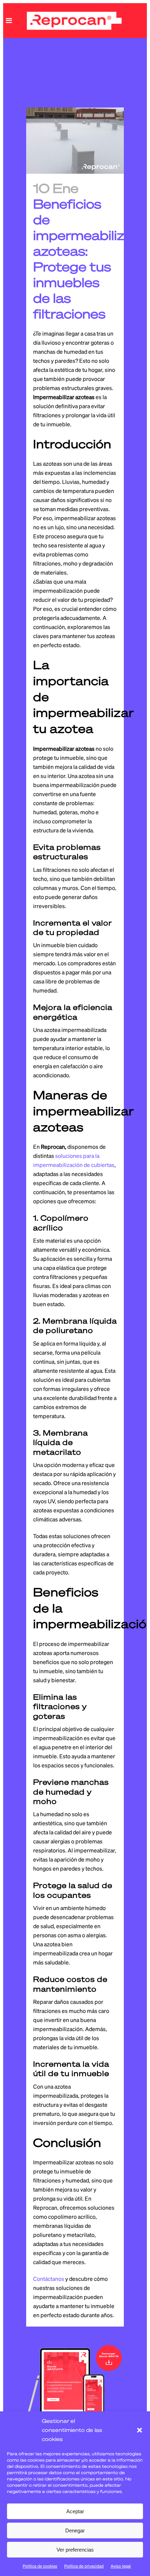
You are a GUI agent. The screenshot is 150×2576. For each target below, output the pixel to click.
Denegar (75, 2530)
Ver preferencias (75, 2550)
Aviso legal (121, 2566)
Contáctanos (49, 2279)
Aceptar (75, 2511)
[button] (140, 2430)
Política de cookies (40, 2566)
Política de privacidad (84, 2566)
